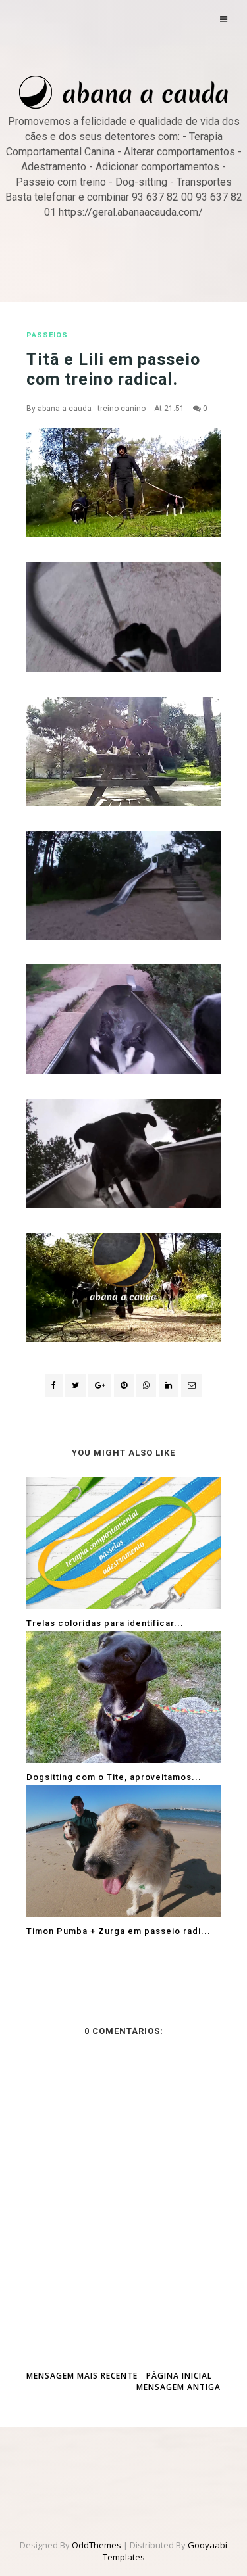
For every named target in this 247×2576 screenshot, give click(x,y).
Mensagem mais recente (82, 2376)
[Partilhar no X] (75, 1385)
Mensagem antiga (178, 2387)
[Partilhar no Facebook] (54, 1385)
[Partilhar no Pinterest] (192, 1385)
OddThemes (96, 2545)
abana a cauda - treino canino (92, 409)
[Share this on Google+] (100, 1385)
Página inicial (179, 2376)
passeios (47, 335)
